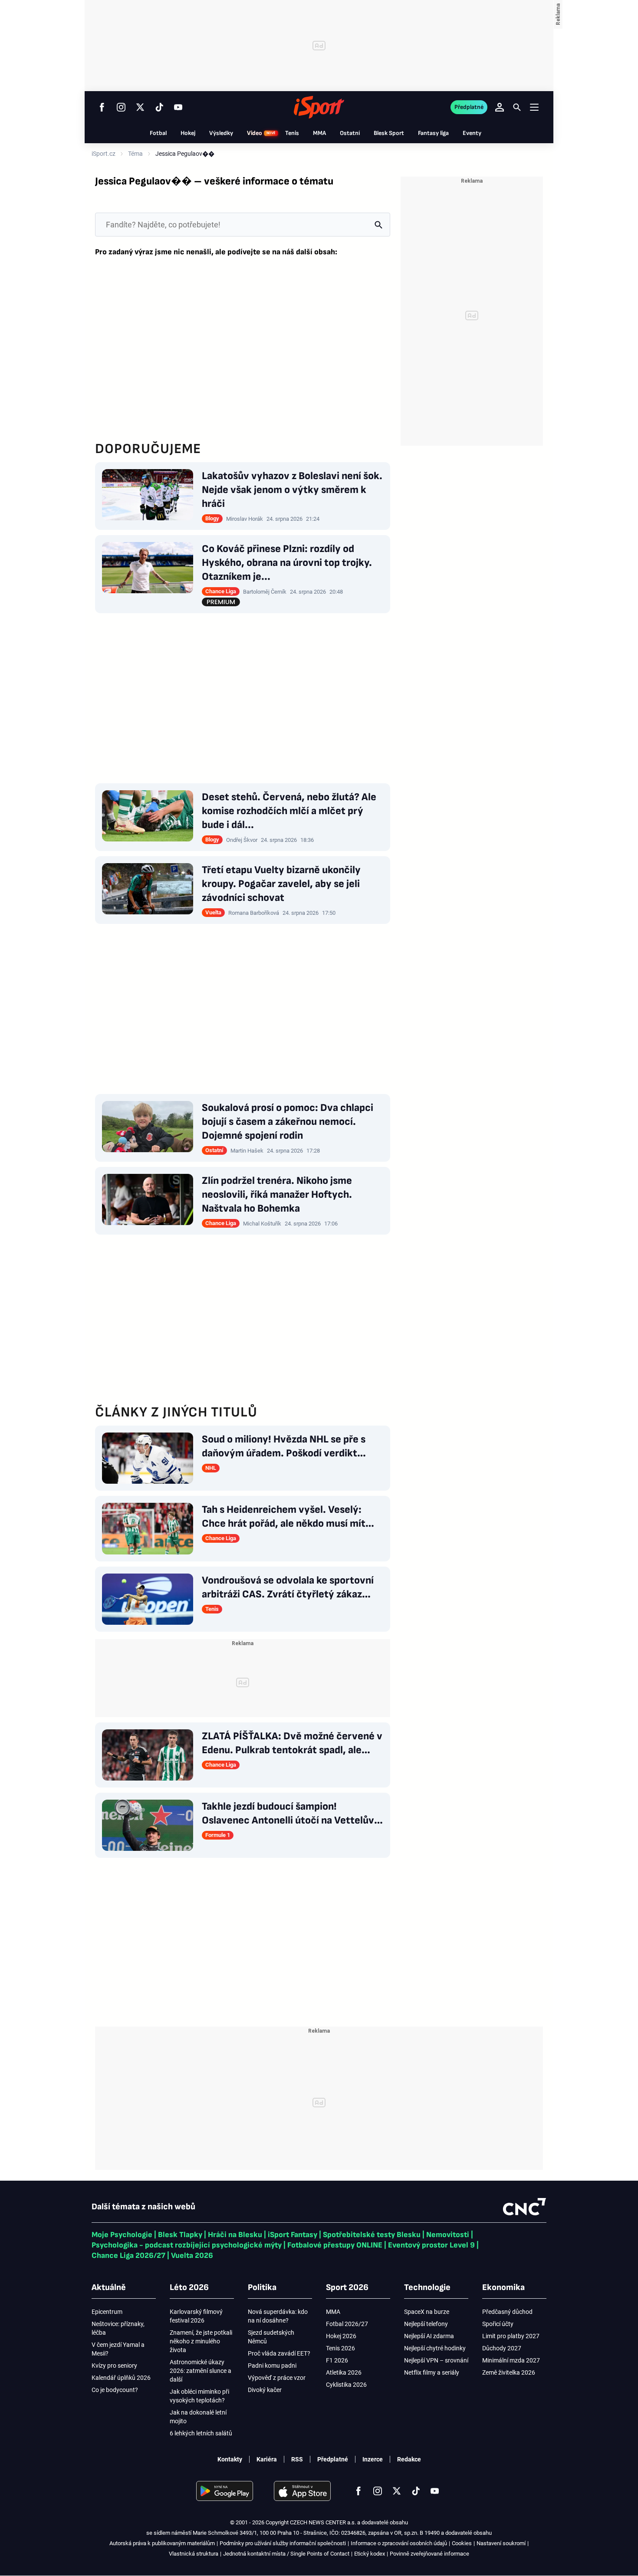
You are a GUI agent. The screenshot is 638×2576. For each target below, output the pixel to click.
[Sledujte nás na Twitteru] (140, 107)
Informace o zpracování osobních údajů (399, 2543)
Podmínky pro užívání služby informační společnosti (283, 2543)
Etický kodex (370, 2554)
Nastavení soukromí (501, 2543)
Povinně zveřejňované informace (429, 2554)
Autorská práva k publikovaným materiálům (162, 2543)
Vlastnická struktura (194, 2554)
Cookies (462, 2543)
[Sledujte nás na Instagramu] (121, 107)
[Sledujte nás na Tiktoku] (159, 107)
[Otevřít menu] (534, 107)
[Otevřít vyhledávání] (517, 107)
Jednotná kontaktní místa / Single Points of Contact (286, 2554)
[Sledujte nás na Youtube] (178, 107)
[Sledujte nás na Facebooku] (102, 107)
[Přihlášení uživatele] (500, 107)
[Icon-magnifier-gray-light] (378, 225)
